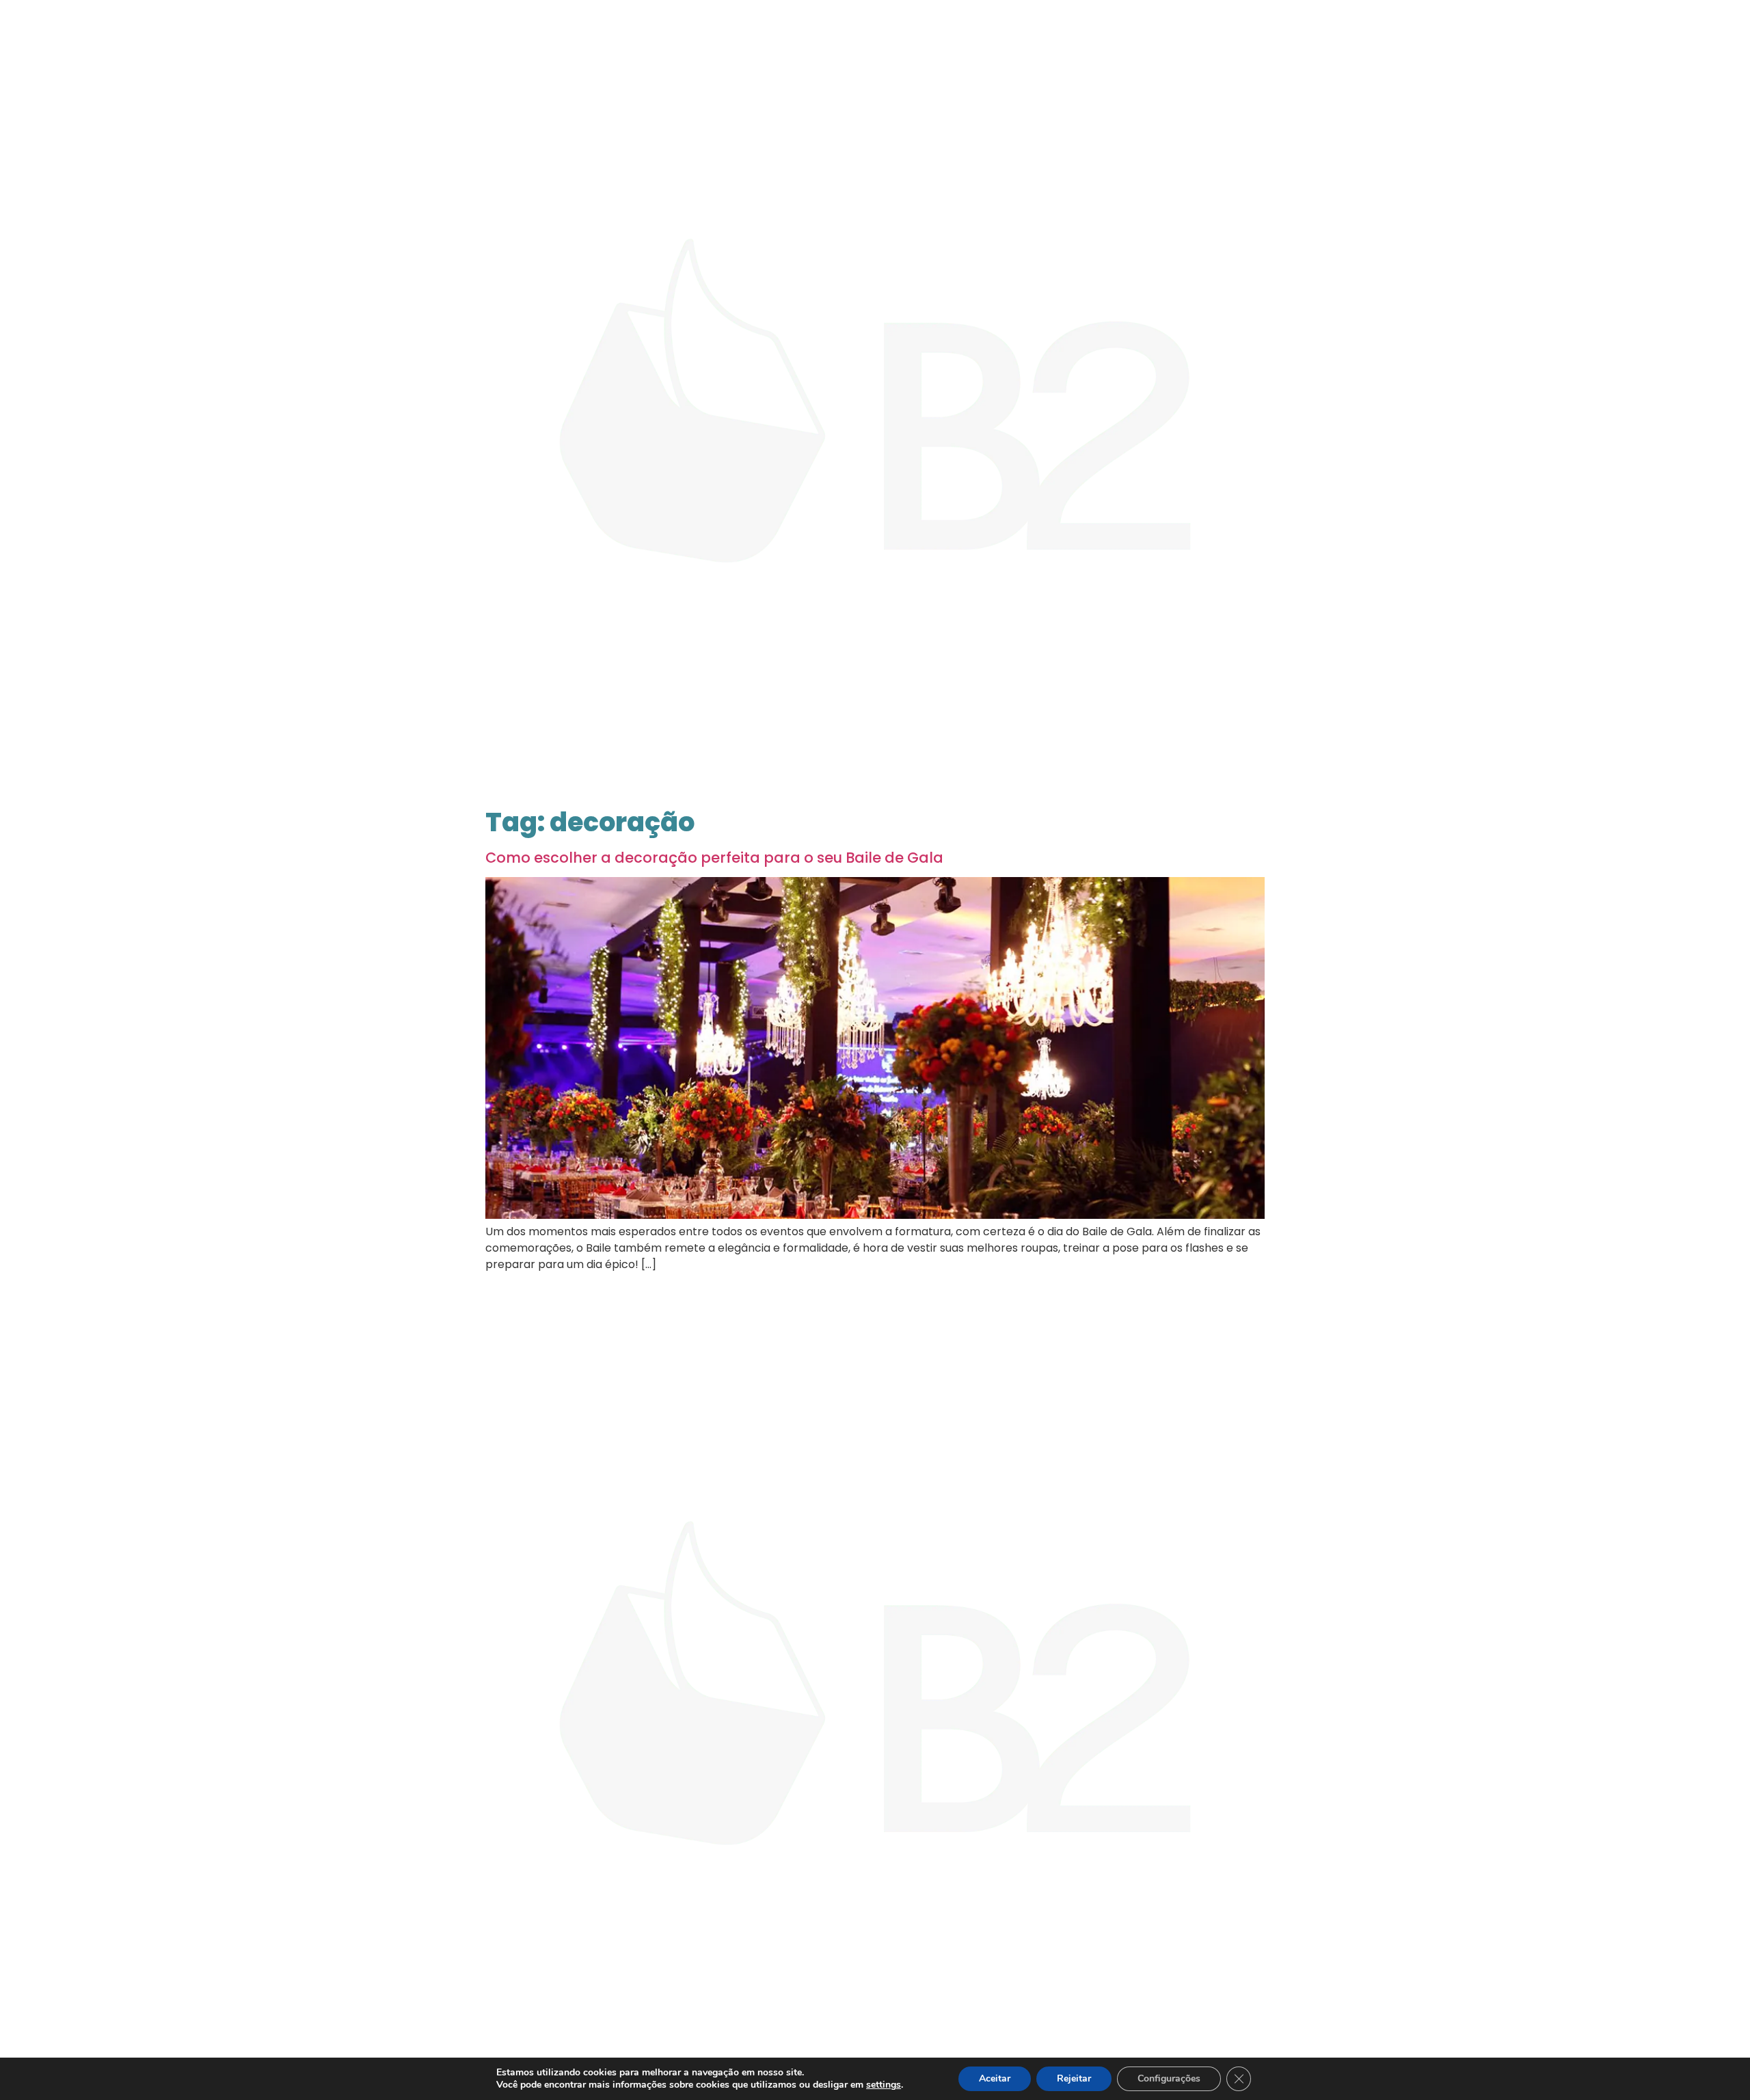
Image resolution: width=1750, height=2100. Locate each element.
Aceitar (995, 2078)
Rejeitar (1074, 2078)
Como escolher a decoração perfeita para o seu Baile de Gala (714, 858)
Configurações (1169, 2078)
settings (884, 2085)
